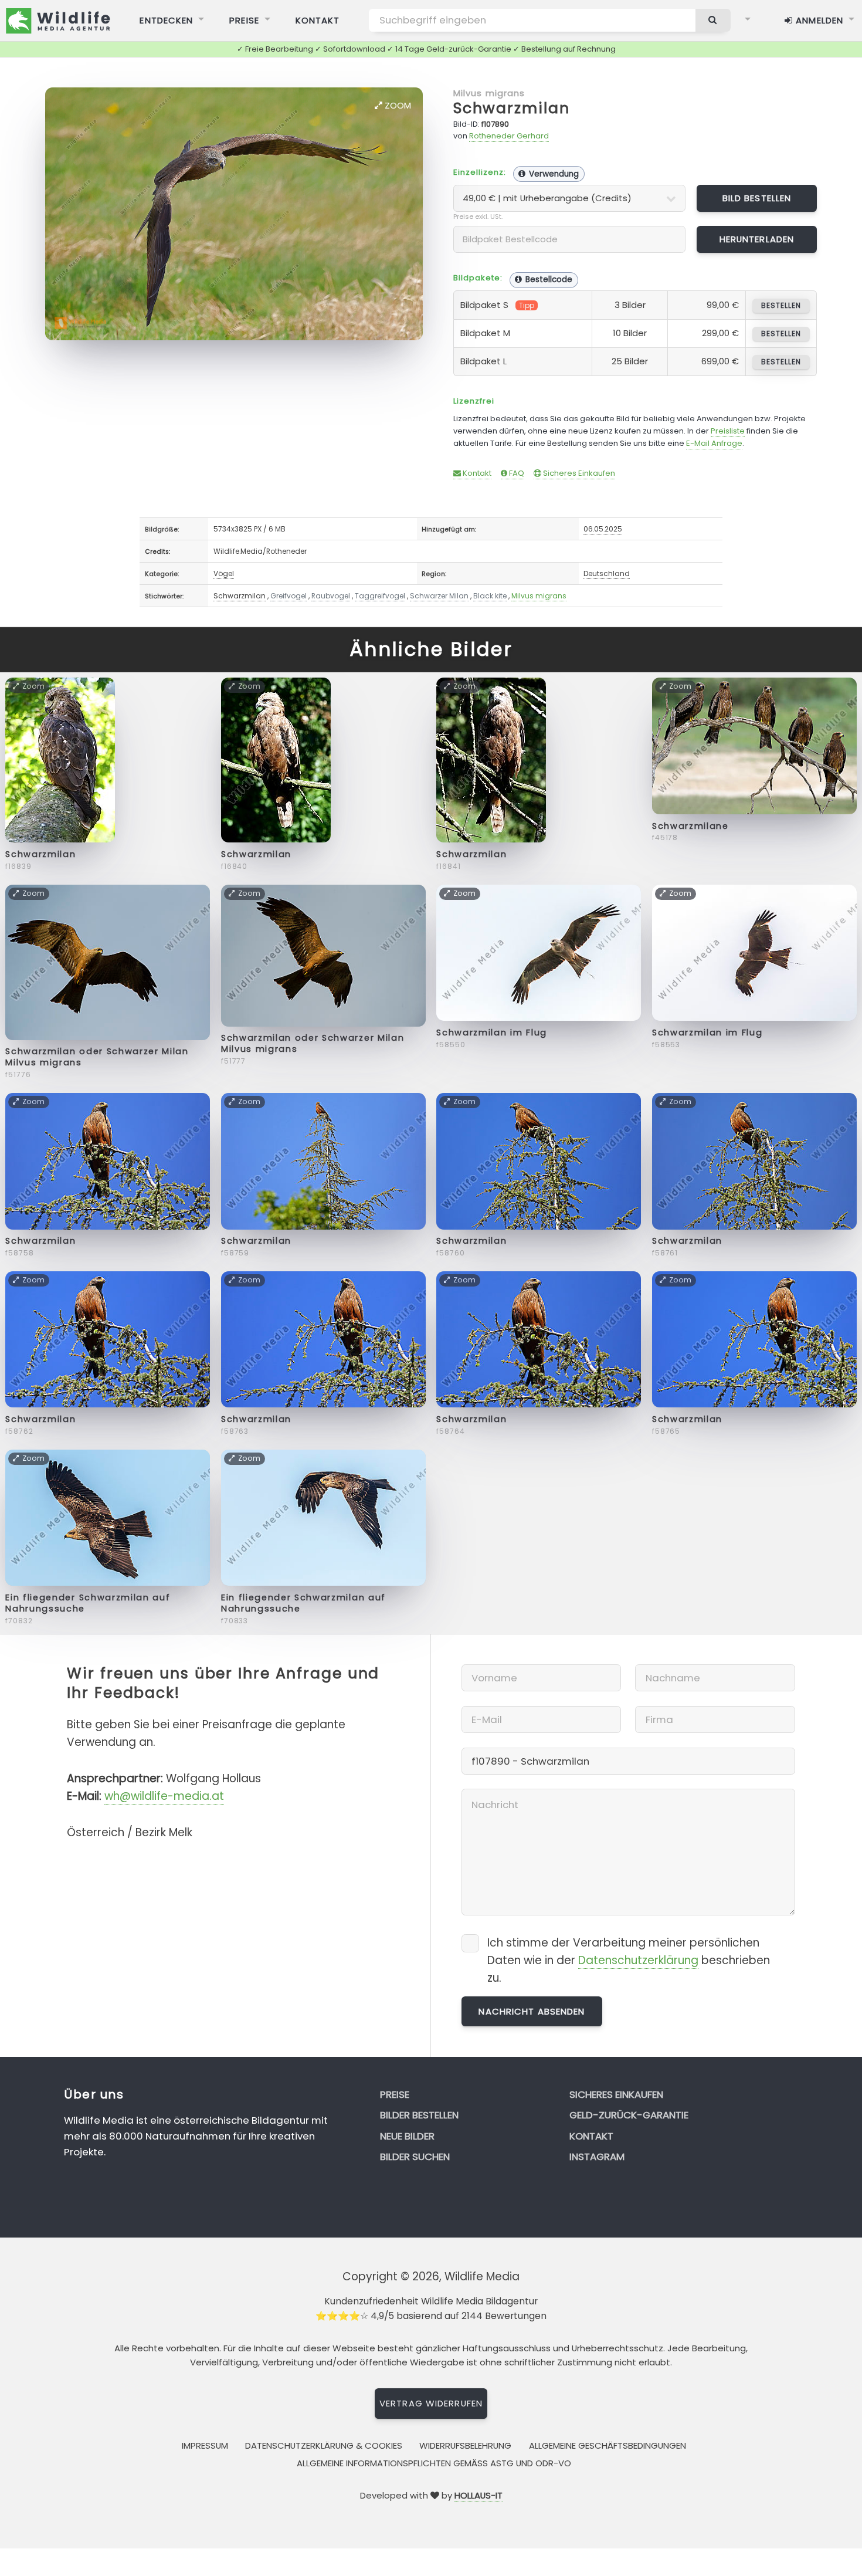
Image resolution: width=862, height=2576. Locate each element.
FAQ (516, 473)
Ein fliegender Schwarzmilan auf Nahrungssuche (88, 1603)
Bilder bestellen (419, 2115)
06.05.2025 (603, 529)
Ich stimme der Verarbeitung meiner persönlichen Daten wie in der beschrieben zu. (629, 1960)
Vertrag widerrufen (431, 2403)
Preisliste (728, 431)
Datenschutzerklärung (638, 1960)
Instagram (597, 2157)
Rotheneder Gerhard (509, 136)
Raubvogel (331, 596)
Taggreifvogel (380, 596)
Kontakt (318, 20)
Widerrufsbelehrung (465, 2445)
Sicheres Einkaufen (578, 473)
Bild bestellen (757, 198)
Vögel (224, 573)
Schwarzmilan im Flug (492, 1033)
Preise (244, 20)
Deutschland (607, 573)
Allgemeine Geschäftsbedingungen (608, 2445)
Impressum (205, 2445)
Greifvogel (289, 596)
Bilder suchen (415, 2157)
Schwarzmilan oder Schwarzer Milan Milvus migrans (97, 1057)
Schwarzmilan (512, 108)
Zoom (397, 105)
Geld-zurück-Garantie (629, 2115)
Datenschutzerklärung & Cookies (324, 2445)
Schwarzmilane (690, 826)
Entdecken (166, 20)
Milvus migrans (489, 93)
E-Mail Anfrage (714, 443)
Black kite (490, 596)
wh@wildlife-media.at (164, 1796)
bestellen (781, 305)
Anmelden (818, 20)
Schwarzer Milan (439, 596)
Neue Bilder (407, 2136)
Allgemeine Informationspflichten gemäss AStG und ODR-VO (434, 2463)
